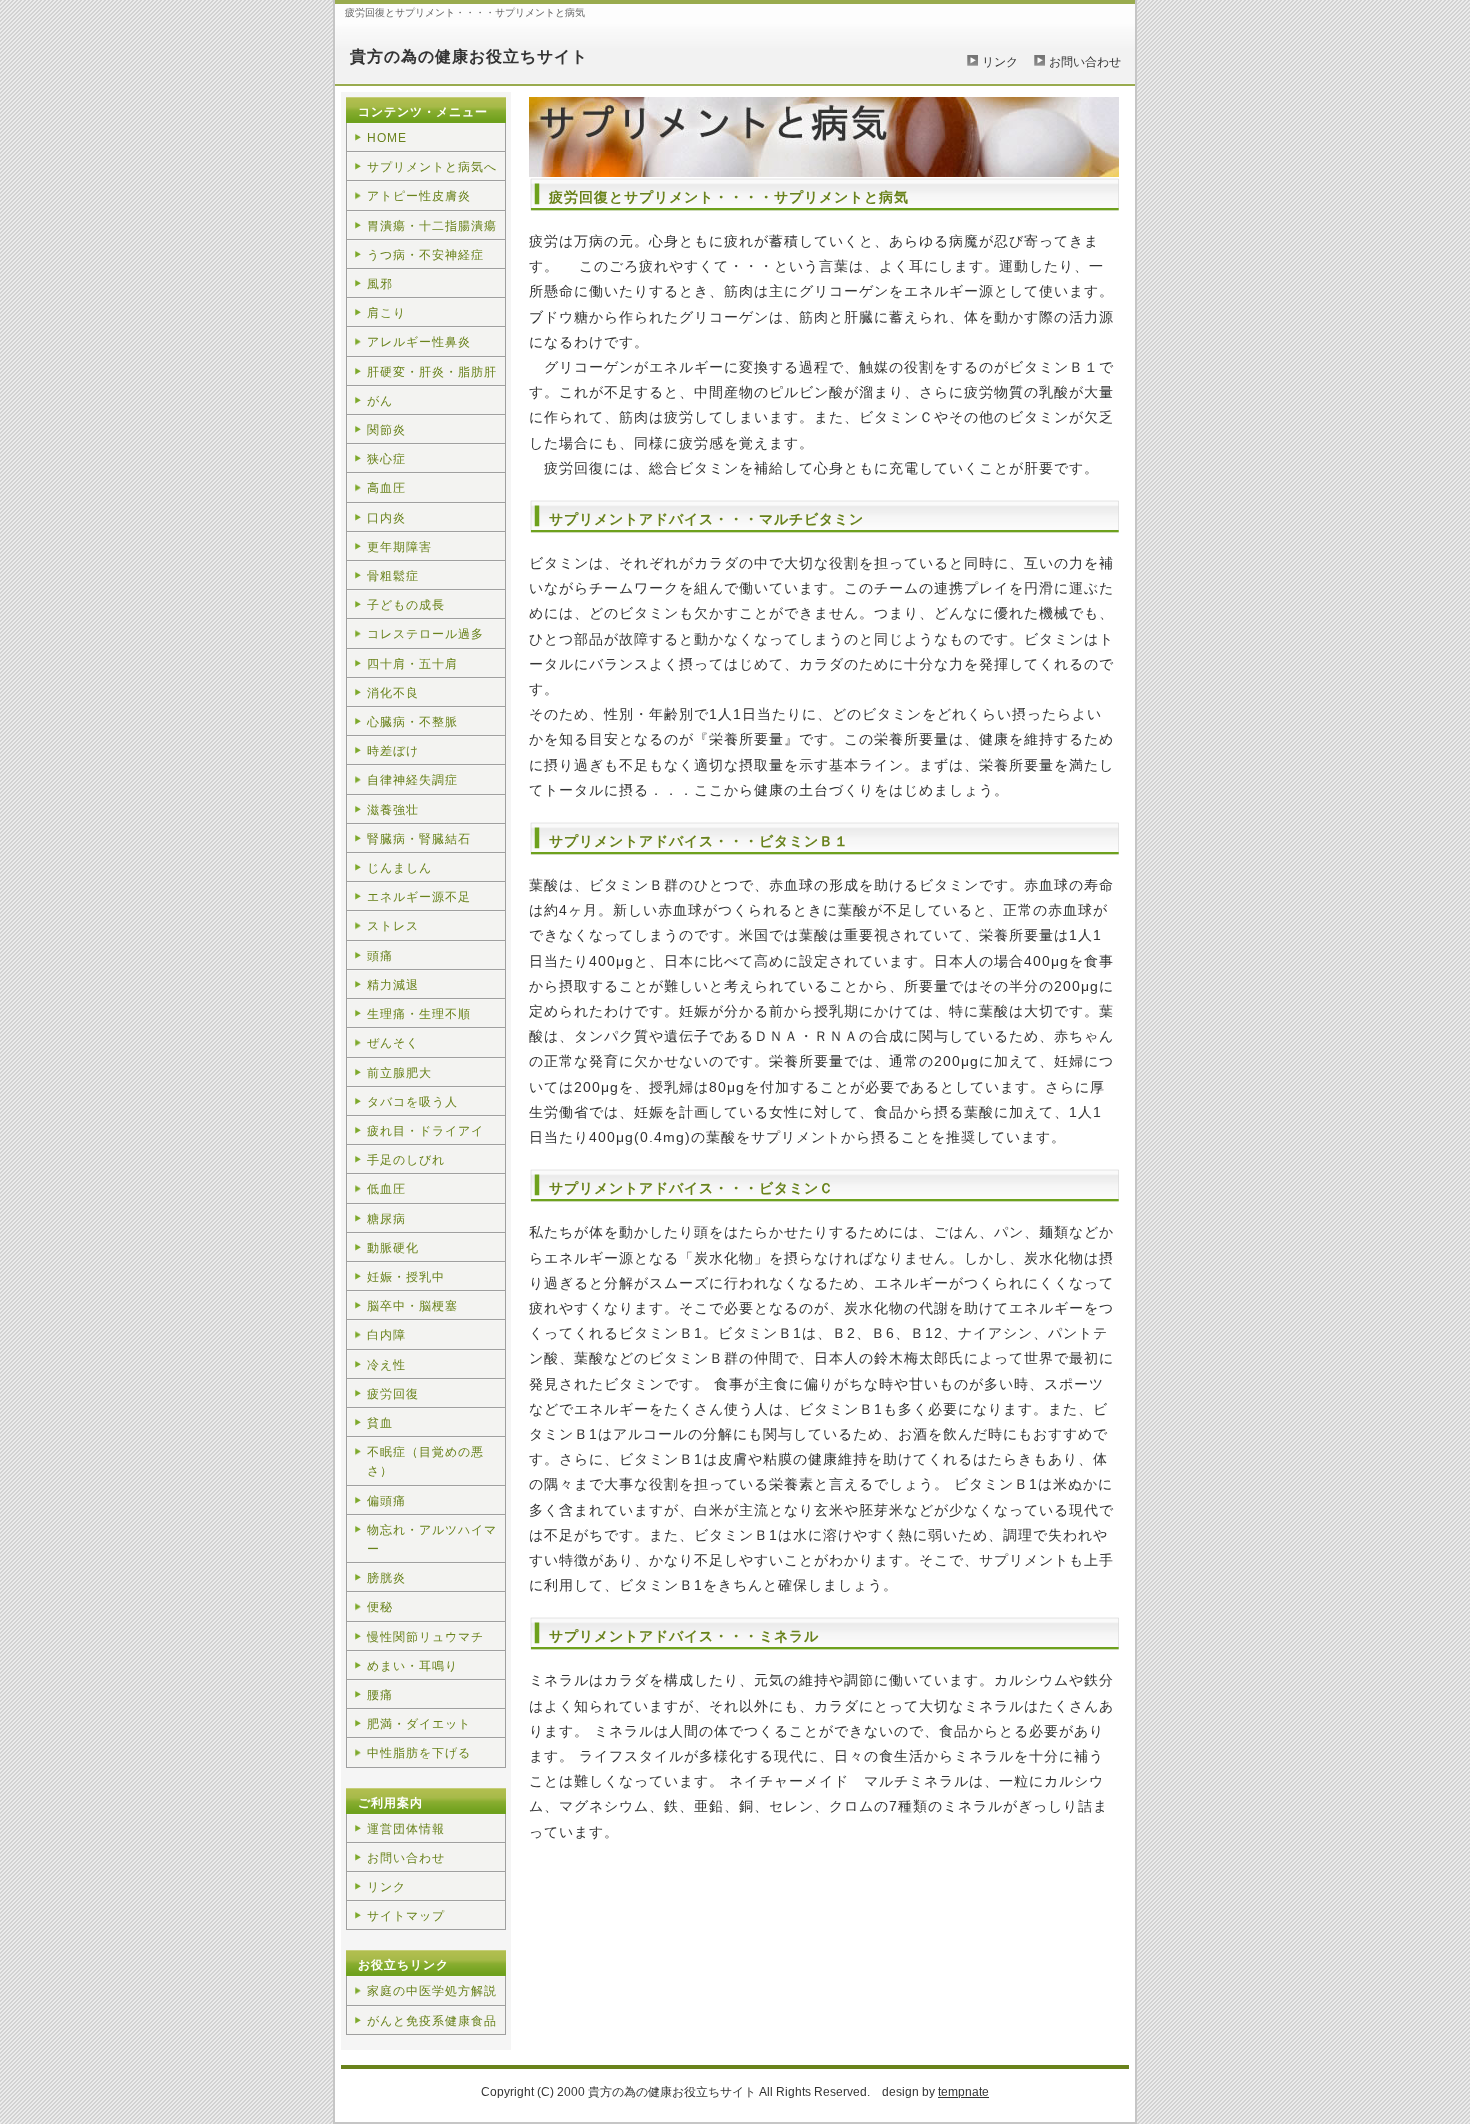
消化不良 (393, 693)
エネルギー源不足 (419, 897)
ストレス (393, 926)
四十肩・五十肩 (412, 664)
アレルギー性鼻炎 (419, 342)
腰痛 (380, 1695)
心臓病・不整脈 (412, 722)
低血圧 (386, 1189)
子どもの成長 (406, 605)
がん (380, 401)
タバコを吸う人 (412, 1102)
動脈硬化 (393, 1248)
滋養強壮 (393, 810)
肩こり (386, 313)
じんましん (399, 868)
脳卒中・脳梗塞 (412, 1306)
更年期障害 (399, 547)
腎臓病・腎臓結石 (419, 839)
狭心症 (386, 459)
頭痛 (380, 956)
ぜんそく (393, 1043)
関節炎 (386, 430)
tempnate (963, 2092)
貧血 (380, 1423)
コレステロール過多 (425, 634)
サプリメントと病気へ (432, 167)
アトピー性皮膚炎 (419, 196)
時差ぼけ (393, 751)
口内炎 (386, 518)
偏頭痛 (386, 1501)
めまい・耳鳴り (412, 1666)
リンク (1000, 62)
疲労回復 (393, 1394)
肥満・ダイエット (419, 1724)
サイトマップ (406, 1916)
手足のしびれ (406, 1160)
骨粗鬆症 (393, 576)
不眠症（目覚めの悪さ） (425, 1461)
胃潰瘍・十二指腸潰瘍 (432, 226)
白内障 (386, 1335)
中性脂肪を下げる (419, 1753)
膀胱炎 (386, 1578)
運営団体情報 (406, 1829)
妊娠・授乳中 (406, 1277)
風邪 (380, 284)
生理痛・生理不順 (419, 1014)
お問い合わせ (1085, 62)
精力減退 (393, 985)
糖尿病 (386, 1219)
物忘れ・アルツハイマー (432, 1539)
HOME (387, 138)
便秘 (380, 1607)
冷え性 (386, 1365)
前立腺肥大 (399, 1073)
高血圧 (386, 488)
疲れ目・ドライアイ (425, 1131)
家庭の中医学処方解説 (432, 1991)
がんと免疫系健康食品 (432, 2021)
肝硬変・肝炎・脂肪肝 (432, 372)
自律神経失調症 (412, 780)
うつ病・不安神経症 (425, 255)
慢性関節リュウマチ (425, 1637)
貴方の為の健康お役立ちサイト (469, 56)
